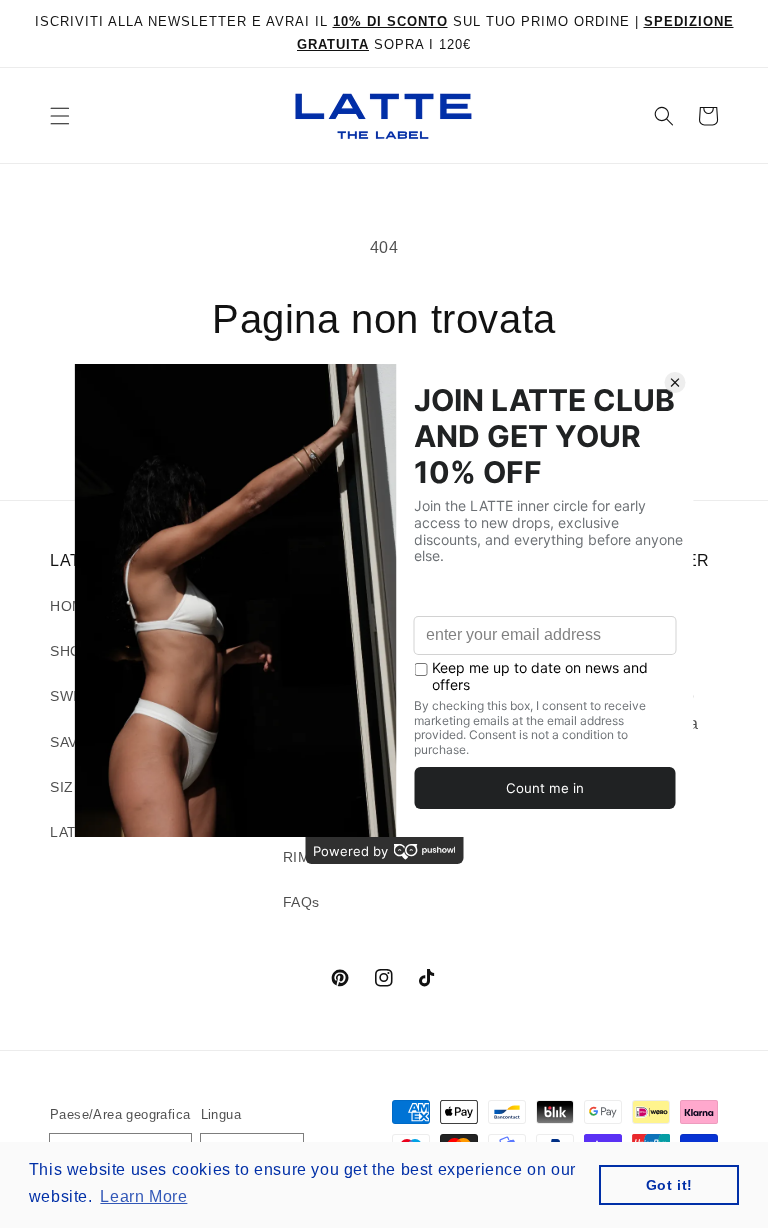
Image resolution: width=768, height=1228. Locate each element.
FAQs (301, 902)
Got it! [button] (669, 1185)
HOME (72, 606)
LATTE (73, 832)
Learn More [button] (143, 1196)
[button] (60, 116)
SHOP (70, 651)
